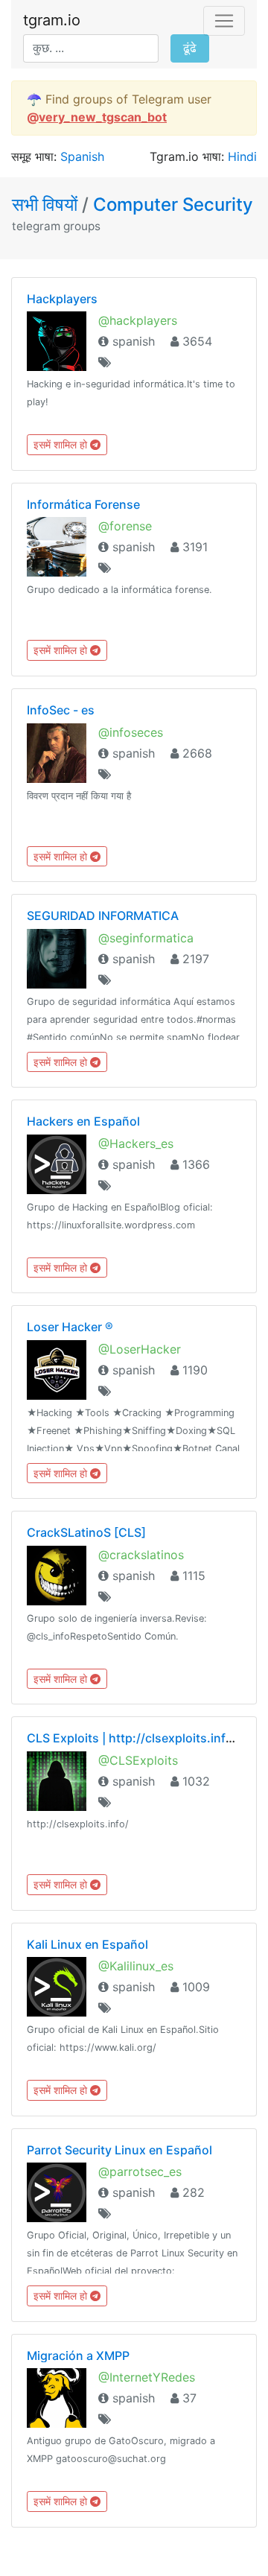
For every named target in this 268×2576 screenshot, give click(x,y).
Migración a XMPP (78, 2355)
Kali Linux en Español (87, 1944)
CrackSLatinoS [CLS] (86, 1532)
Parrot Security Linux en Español (119, 2150)
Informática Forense (83, 504)
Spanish (82, 156)
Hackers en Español (83, 1121)
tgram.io (52, 20)
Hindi (242, 156)
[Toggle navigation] (224, 21)
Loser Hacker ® (70, 1327)
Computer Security (173, 204)
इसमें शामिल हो (62, 444)
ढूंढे (190, 48)
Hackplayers (62, 299)
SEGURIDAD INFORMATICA (103, 916)
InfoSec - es (61, 710)
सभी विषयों (47, 204)
